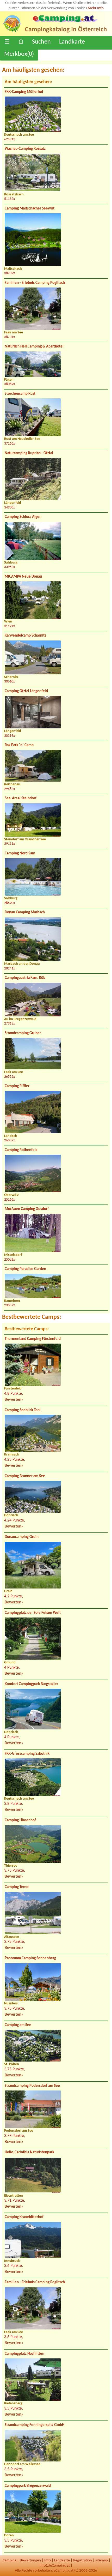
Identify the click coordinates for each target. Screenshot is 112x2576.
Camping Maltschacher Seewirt (30, 209)
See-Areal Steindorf (21, 798)
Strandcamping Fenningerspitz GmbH (35, 2425)
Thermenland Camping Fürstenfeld (33, 1339)
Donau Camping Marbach (25, 912)
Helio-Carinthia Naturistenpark (29, 2152)
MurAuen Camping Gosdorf (27, 1209)
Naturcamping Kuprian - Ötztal (29, 453)
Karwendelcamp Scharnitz (25, 636)
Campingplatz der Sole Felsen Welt (33, 1613)
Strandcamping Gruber (23, 1033)
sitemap (102, 2560)
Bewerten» (14, 1400)
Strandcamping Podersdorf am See (32, 2086)
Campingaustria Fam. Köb (25, 978)
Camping (10, 2560)
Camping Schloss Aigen (23, 517)
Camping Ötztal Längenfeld (26, 691)
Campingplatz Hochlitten (24, 2354)
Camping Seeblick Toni (23, 1410)
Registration (83, 2560)
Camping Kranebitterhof (24, 2217)
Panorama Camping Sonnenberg (30, 1958)
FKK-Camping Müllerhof (24, 92)
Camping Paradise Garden (25, 1269)
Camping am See (18, 2025)
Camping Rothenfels (21, 1150)
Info (48, 2560)
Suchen (41, 42)
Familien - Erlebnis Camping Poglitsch (35, 283)
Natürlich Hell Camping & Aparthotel (34, 347)
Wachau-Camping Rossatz (25, 149)
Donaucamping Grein (22, 1537)
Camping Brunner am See (25, 1476)
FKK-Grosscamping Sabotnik (27, 1754)
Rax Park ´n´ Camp (19, 745)
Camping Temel (17, 1887)
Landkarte (72, 42)
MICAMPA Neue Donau (23, 577)
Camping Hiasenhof (20, 1820)
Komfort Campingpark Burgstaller (31, 1684)
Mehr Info (96, 8)
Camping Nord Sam (20, 853)
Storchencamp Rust (20, 394)
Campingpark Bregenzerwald (28, 2486)
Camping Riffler (17, 1086)
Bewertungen (30, 2560)
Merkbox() (19, 54)
